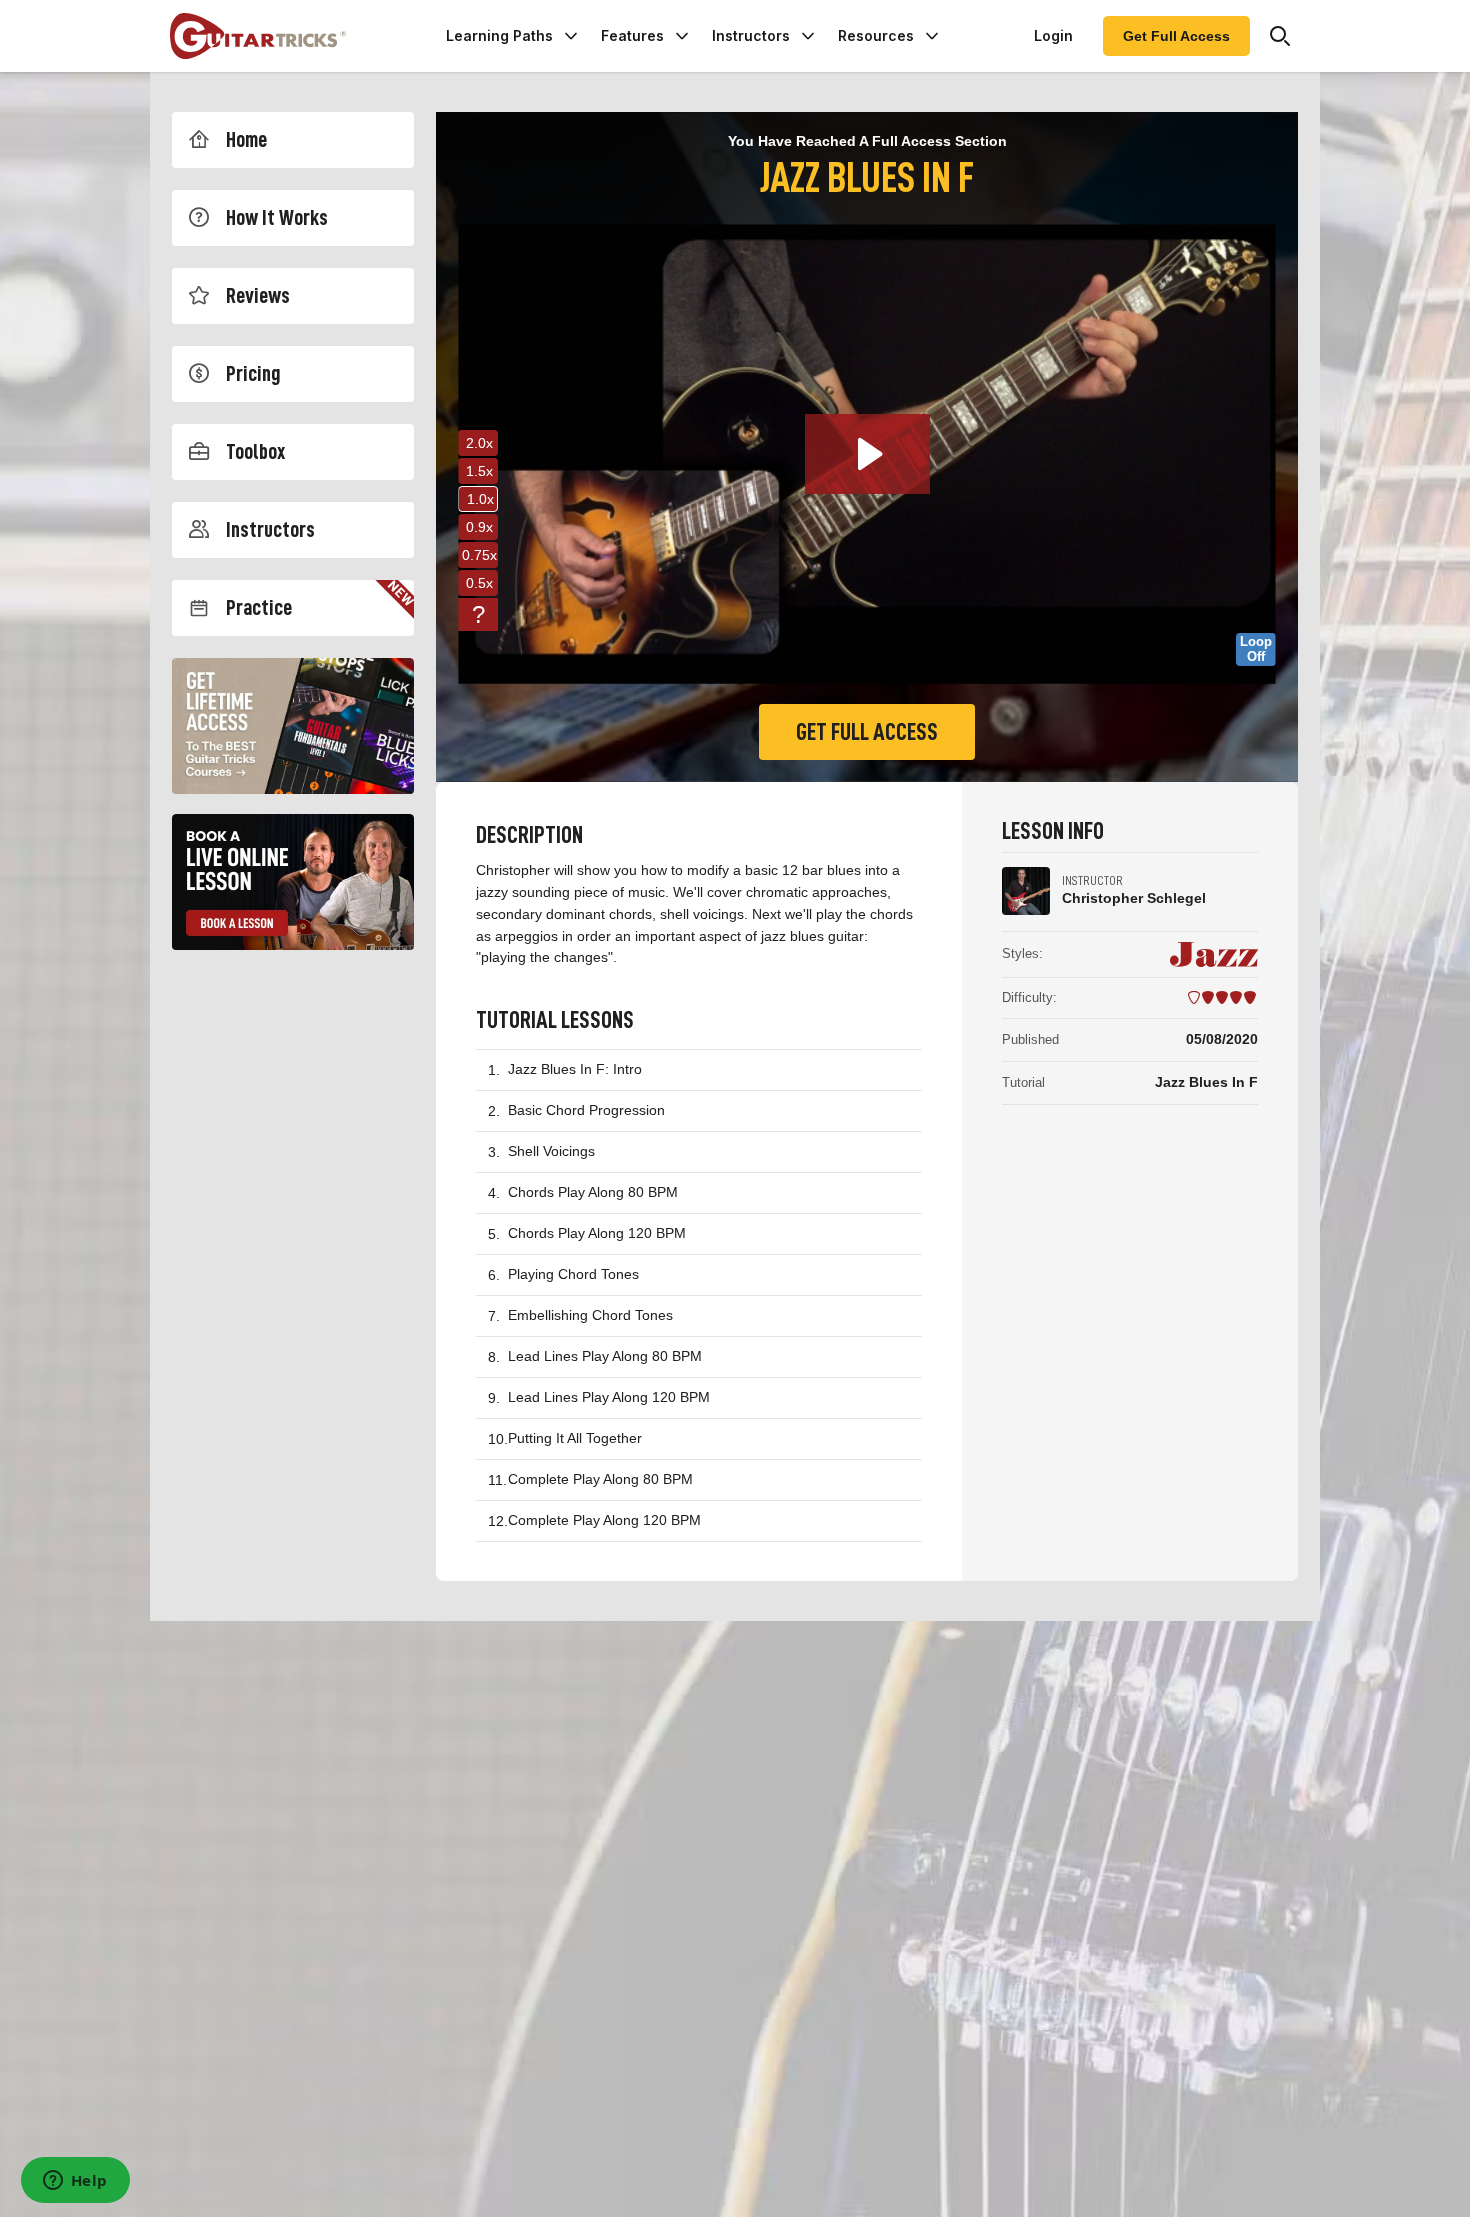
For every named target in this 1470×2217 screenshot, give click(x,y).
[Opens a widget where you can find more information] (75, 2182)
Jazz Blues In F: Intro (575, 1069)
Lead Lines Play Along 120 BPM (609, 1397)
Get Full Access (1176, 36)
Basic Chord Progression (586, 1110)
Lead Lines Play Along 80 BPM (605, 1356)
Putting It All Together (575, 1438)
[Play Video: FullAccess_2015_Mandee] (867, 454)
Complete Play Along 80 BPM (600, 1479)
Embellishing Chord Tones (590, 1315)
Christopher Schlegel (1134, 898)
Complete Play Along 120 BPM (604, 1520)
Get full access (867, 732)
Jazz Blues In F (1206, 1082)
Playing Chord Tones (573, 1274)
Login (1053, 35)
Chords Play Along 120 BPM (597, 1233)
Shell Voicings (551, 1151)
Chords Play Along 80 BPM (593, 1192)
